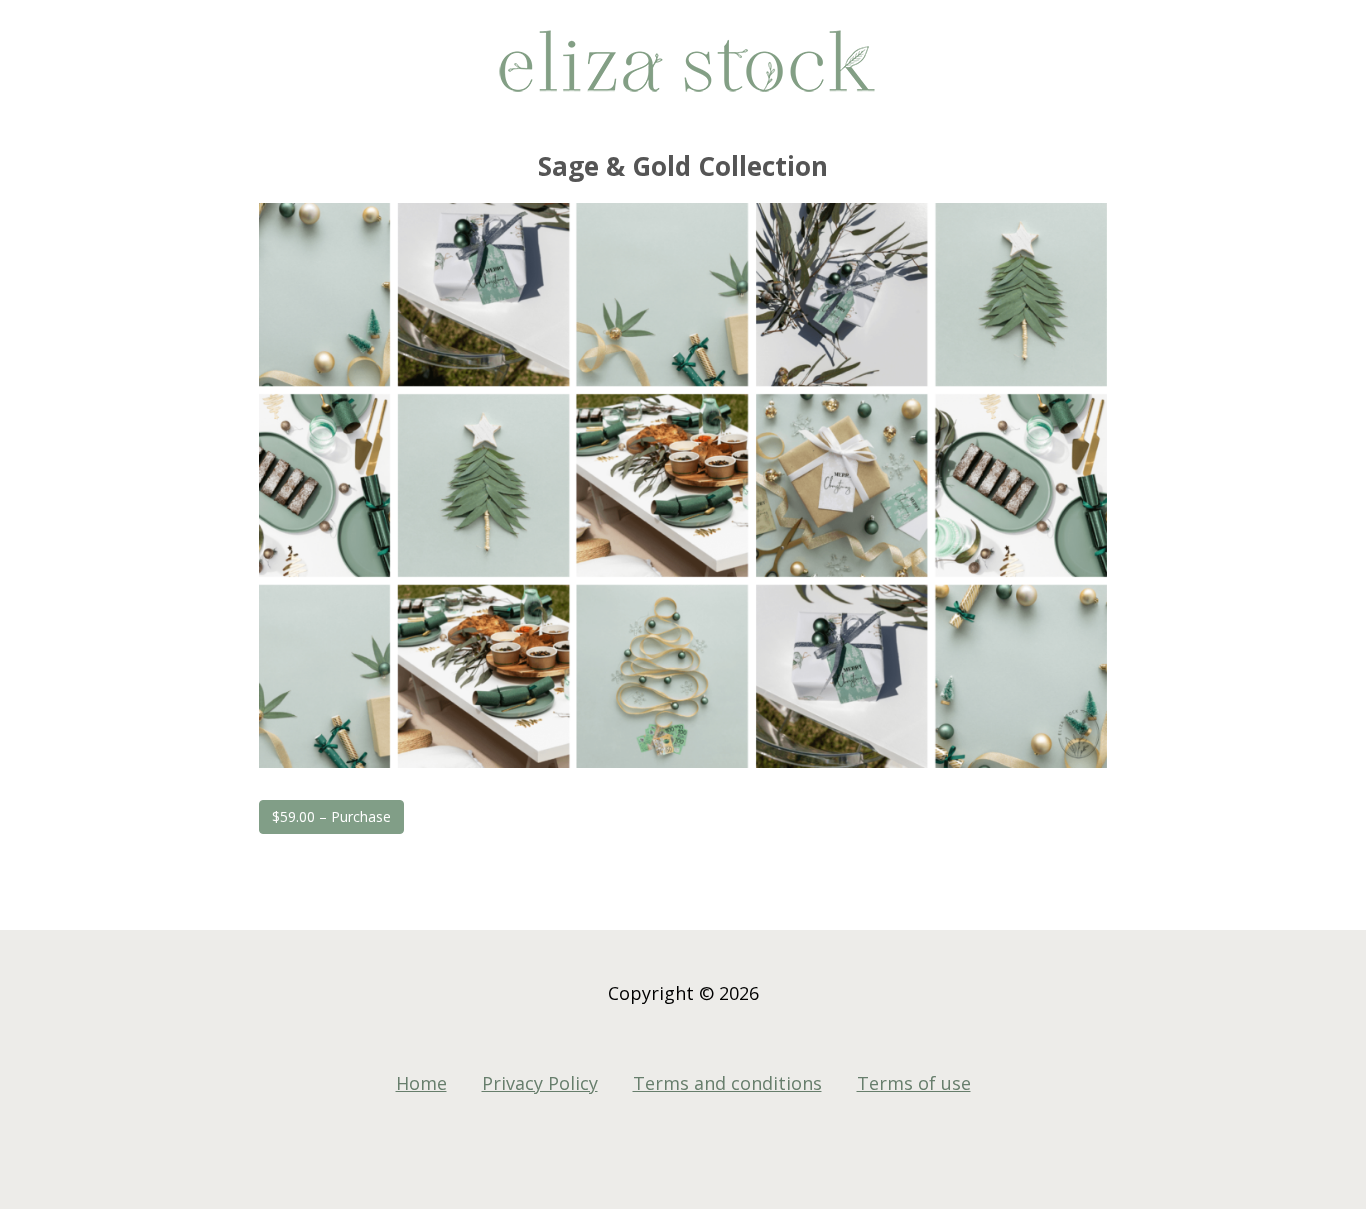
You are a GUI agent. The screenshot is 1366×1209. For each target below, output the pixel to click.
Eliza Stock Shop (683, 70)
